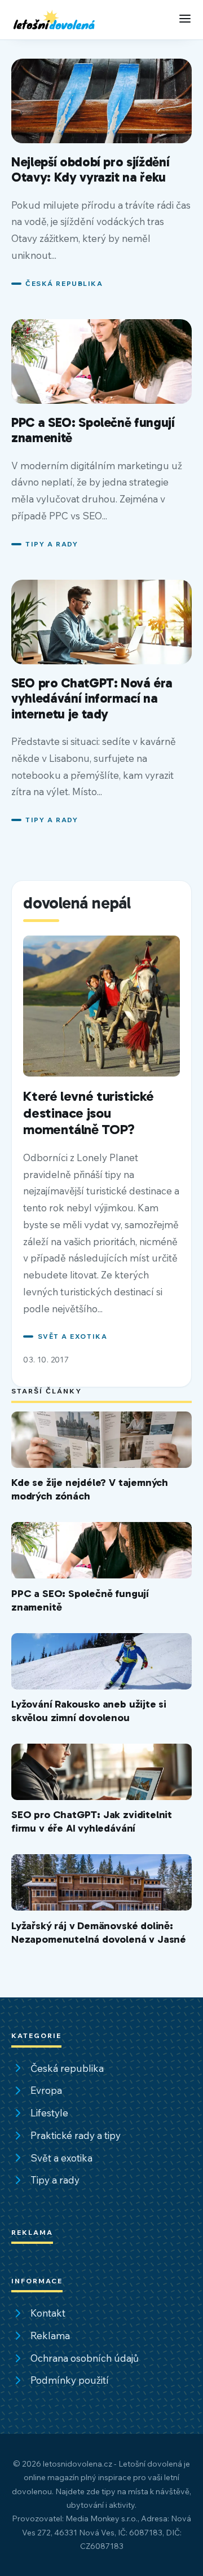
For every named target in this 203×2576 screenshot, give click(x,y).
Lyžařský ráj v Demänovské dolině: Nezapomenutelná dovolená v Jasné (99, 1932)
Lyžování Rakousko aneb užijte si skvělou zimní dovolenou (89, 1711)
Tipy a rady (52, 544)
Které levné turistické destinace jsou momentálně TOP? (88, 1113)
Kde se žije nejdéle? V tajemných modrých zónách (90, 1489)
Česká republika (64, 283)
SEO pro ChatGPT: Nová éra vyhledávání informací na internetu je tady (92, 698)
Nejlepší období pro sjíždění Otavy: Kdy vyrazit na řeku (90, 170)
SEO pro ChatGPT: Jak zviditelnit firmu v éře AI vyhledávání (92, 1821)
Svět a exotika (72, 1336)
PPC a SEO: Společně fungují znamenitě (93, 430)
